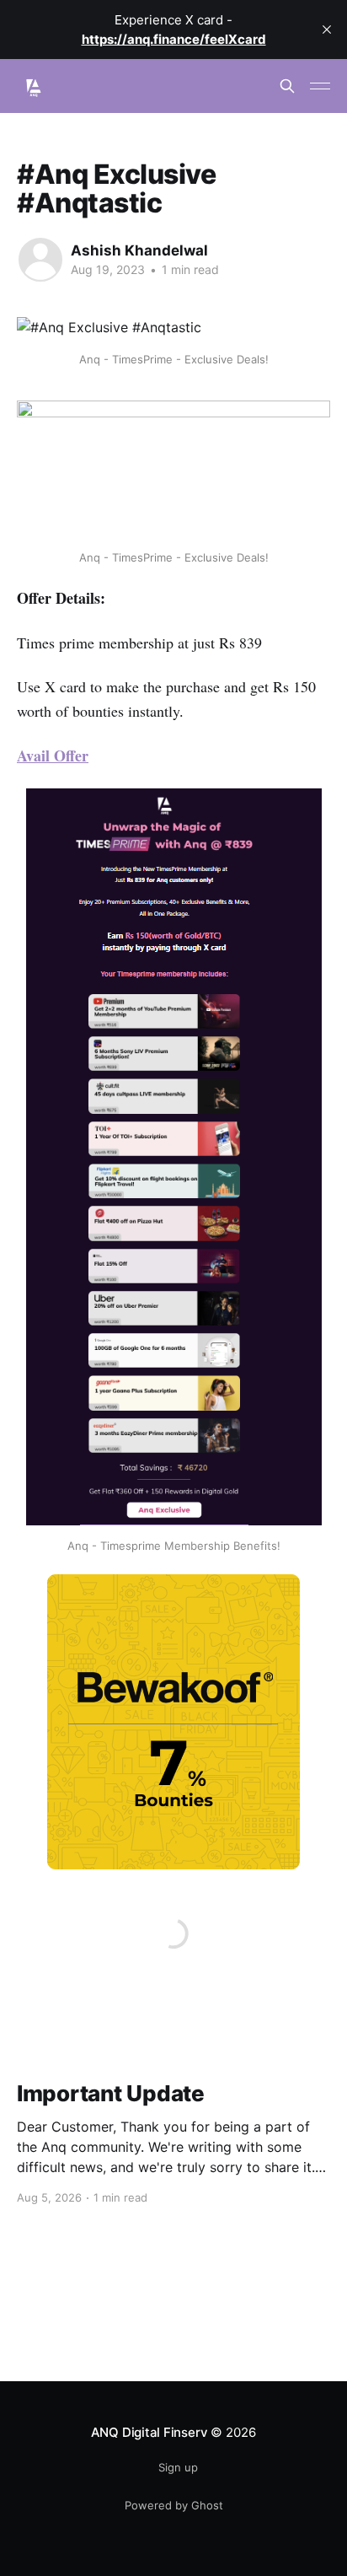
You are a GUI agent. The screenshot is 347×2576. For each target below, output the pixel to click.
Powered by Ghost (174, 2505)
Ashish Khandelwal (139, 250)
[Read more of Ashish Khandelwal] (40, 260)
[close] (327, 30)
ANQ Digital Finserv (149, 2432)
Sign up (178, 2467)
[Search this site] (287, 86)
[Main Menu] (320, 86)
